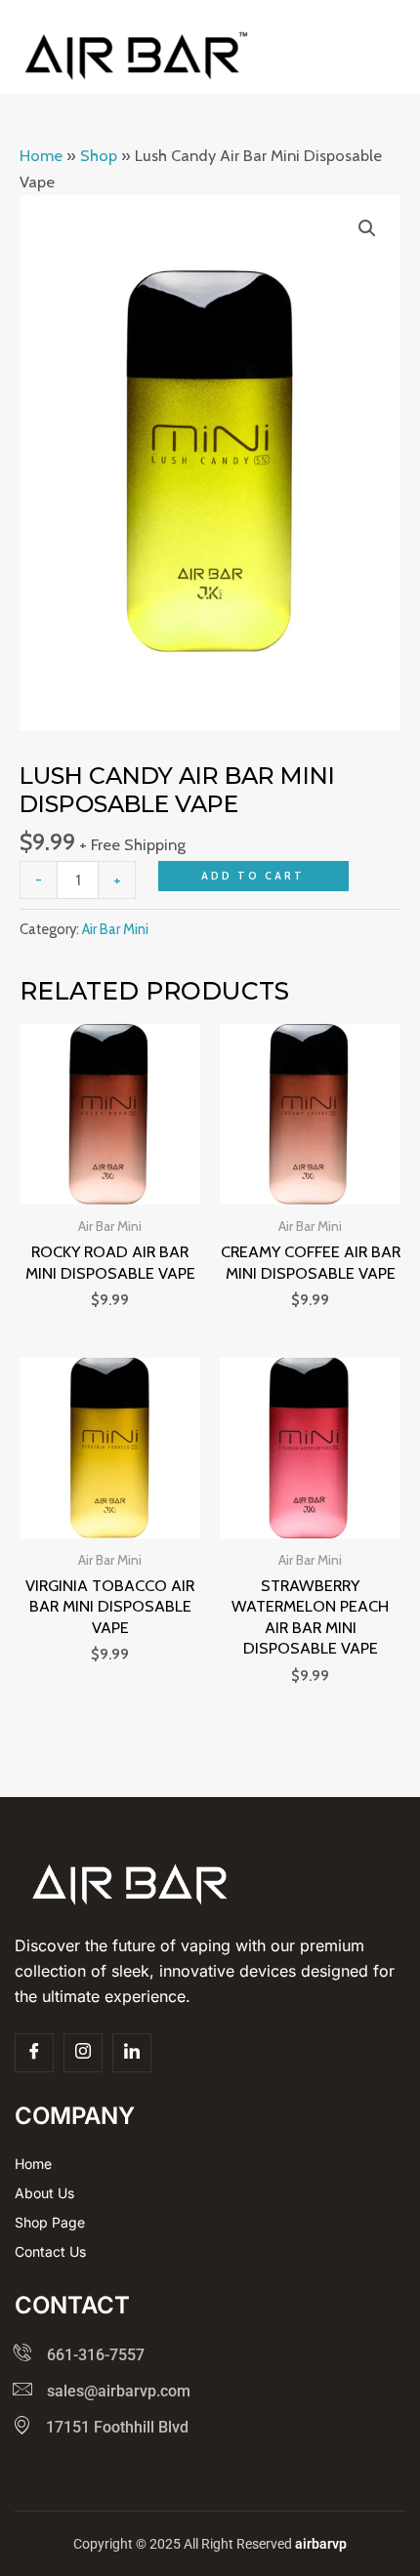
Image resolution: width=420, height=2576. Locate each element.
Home (41, 155)
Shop (99, 155)
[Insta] (83, 2053)
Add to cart (253, 876)
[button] (367, 228)
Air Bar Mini (115, 929)
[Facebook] (34, 2053)
